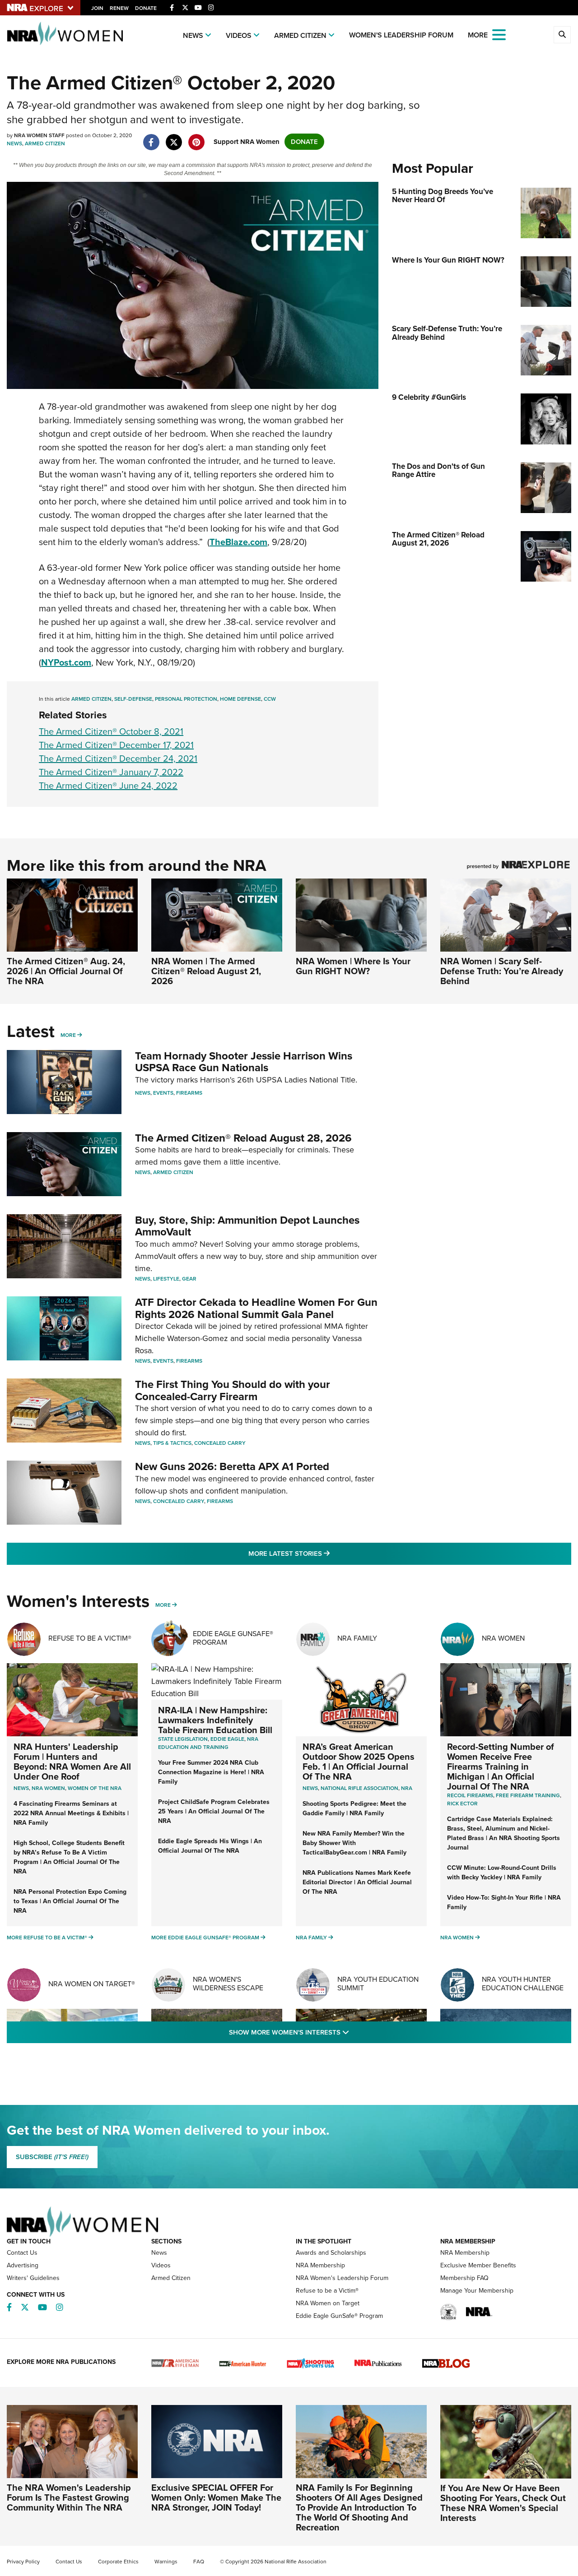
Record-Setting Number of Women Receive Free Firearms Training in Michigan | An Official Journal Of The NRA (501, 1767)
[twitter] (174, 138)
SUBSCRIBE (52, 2157)
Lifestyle (166, 1279)
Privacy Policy (23, 2562)
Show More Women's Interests (338, 2032)
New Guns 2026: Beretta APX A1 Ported (232, 1466)
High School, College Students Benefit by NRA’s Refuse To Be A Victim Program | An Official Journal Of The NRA (69, 1857)
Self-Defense (133, 699)
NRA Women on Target (328, 2303)
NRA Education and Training (208, 1743)
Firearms (189, 1093)
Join (97, 8)
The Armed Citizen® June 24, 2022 (108, 786)
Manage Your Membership (477, 2291)
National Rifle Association (359, 1788)
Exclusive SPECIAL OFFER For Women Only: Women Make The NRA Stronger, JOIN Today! (216, 2497)
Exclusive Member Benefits (478, 2265)
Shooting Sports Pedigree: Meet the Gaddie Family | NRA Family (354, 1808)
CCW (270, 699)
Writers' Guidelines (33, 2278)
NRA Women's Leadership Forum (342, 2278)
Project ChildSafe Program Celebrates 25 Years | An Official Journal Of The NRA (214, 1811)
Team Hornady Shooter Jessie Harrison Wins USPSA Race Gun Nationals (244, 1062)
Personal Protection (186, 699)
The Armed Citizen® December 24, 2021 (118, 758)
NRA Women (503, 1638)
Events (163, 1093)
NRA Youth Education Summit (378, 1984)
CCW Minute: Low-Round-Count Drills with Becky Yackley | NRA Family (502, 1873)
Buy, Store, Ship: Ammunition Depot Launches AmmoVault (247, 1226)
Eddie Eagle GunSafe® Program (233, 1638)
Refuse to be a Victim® (327, 2291)
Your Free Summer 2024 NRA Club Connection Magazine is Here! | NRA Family (211, 1772)
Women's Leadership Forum (401, 35)
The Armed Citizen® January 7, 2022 (111, 772)
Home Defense (240, 699)
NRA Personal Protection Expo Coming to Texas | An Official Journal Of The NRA (70, 1901)
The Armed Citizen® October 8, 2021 (111, 731)
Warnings (166, 2562)
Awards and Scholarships (331, 2253)
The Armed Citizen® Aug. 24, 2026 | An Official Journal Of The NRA (66, 971)
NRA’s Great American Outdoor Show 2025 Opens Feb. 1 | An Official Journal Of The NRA (359, 1762)
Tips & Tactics (172, 1443)
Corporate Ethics (118, 2562)
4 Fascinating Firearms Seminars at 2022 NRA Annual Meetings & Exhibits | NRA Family (71, 1813)
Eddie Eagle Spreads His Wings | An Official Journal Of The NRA (210, 1846)
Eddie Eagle (227, 1739)
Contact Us (22, 2253)
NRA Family (357, 1638)
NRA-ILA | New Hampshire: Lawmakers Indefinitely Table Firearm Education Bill (215, 1720)
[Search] (562, 35)
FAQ (199, 2562)
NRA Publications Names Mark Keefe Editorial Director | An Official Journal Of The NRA (357, 1882)
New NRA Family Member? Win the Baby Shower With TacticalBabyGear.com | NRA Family (354, 1843)
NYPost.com (66, 662)
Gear (189, 1279)
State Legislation (183, 1739)
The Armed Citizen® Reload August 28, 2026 (243, 1138)
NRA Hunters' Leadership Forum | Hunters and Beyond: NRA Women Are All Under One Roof (72, 1762)
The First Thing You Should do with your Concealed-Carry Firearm (233, 1390)
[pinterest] (196, 138)
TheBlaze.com (238, 542)
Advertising (23, 2265)
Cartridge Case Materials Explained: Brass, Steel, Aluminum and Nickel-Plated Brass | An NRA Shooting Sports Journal (503, 1833)
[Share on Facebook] (151, 138)
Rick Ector (462, 1804)
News (193, 35)
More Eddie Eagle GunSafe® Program (205, 1938)
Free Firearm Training (528, 1795)
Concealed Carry (220, 1443)
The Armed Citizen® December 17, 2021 (116, 745)
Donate (146, 8)
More (68, 1035)
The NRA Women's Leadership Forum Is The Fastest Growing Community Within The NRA (69, 2497)
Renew (119, 8)
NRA (407, 1788)
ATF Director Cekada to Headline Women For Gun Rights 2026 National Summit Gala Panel (256, 1308)
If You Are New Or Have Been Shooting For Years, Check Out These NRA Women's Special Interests (503, 2503)
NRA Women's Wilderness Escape (228, 1984)
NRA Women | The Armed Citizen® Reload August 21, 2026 (206, 971)
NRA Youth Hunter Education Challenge (523, 1984)
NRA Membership (320, 2265)
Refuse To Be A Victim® (90, 1638)
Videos (239, 35)
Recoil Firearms (470, 1795)
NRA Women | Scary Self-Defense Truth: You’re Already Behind (502, 971)
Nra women (48, 1788)
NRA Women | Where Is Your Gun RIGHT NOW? (353, 966)
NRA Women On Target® (92, 1984)
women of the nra (95, 1788)
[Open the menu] (499, 34)
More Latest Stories (326, 1553)
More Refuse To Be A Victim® (47, 1938)
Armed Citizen (300, 35)
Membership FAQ (464, 2278)
